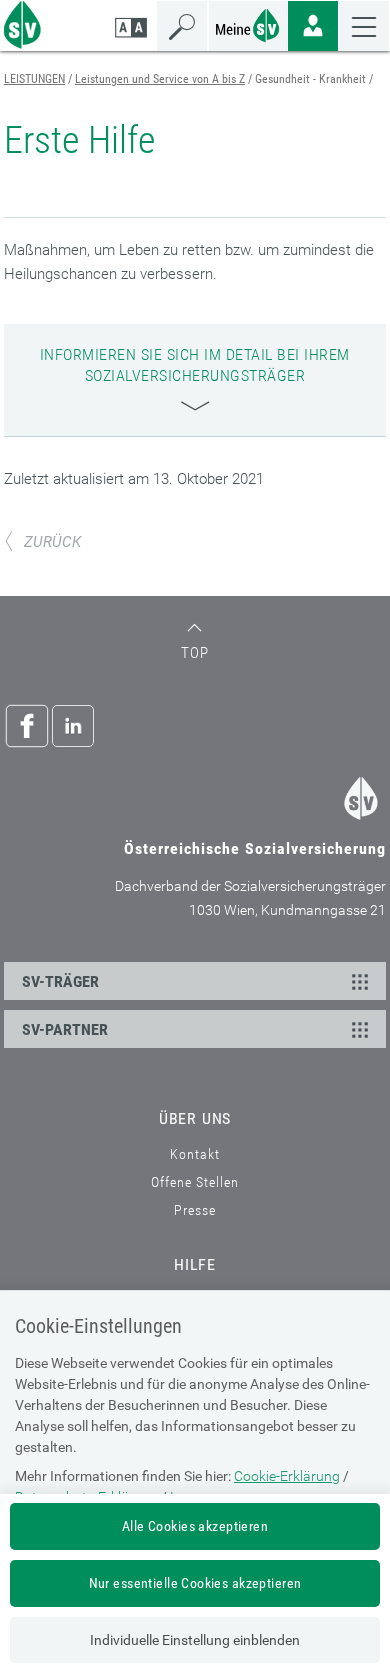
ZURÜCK (52, 542)
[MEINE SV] (248, 23)
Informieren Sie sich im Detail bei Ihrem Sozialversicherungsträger (195, 365)
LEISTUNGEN (34, 79)
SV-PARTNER (65, 1029)
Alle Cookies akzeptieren (195, 1526)
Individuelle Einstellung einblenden (195, 1640)
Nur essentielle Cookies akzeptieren (195, 1583)
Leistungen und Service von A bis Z (160, 79)
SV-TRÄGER (60, 981)
